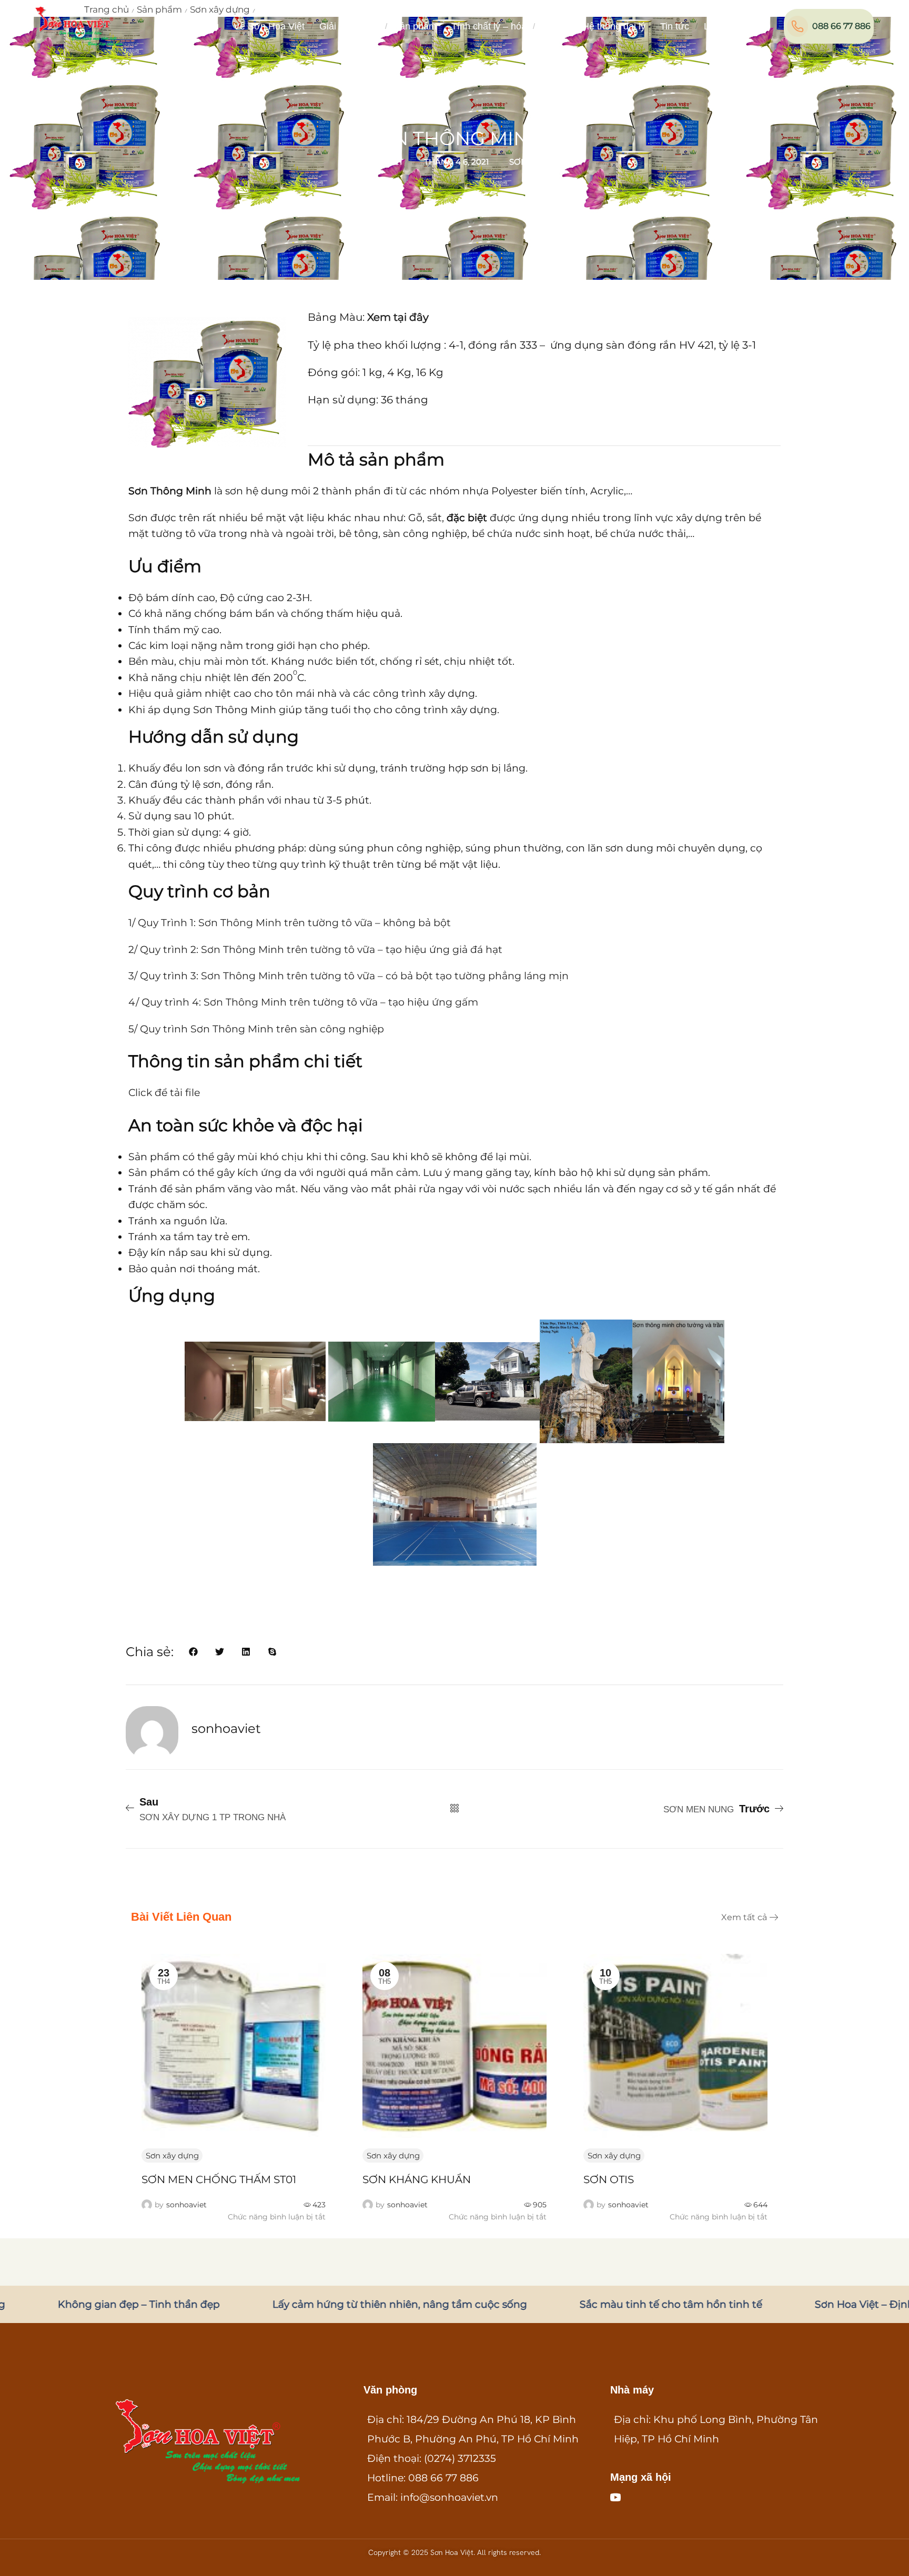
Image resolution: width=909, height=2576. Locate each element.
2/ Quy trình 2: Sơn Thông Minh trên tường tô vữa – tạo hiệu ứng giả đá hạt (315, 950)
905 (319, 2205)
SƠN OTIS (388, 2179)
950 (761, 2205)
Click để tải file (164, 1093)
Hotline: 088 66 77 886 (423, 2478)
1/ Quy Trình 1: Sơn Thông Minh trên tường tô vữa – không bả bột (290, 923)
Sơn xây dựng (541, 162)
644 (539, 2205)
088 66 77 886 (841, 26)
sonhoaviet (186, 2205)
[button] (748, 24)
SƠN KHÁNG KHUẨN (196, 2179)
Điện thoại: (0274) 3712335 (432, 2458)
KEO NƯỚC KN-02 (630, 2179)
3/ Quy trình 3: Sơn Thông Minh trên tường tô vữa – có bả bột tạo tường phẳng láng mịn (349, 976)
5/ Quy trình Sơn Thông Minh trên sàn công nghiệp (256, 1029)
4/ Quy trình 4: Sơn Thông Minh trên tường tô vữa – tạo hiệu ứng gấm (303, 1002)
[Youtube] (615, 2497)
